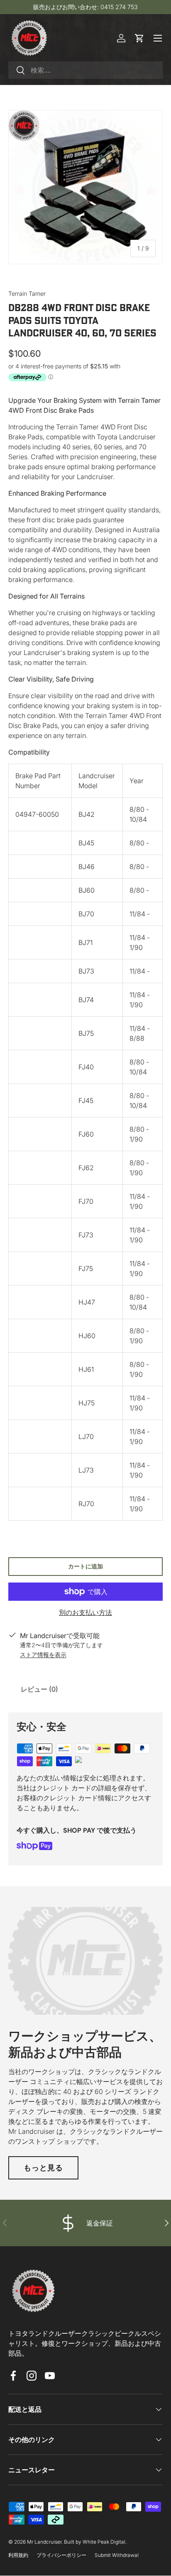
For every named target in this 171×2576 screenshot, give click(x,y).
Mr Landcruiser (44, 2542)
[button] (139, 38)
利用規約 (18, 2555)
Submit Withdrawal (117, 2555)
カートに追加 (85, 1566)
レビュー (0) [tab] (39, 1689)
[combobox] (85, 70)
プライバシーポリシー (61, 2555)
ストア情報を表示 (43, 1654)
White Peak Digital (104, 2542)
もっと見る (43, 2168)
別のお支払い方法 (85, 1612)
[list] (85, 187)
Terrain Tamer (27, 293)
